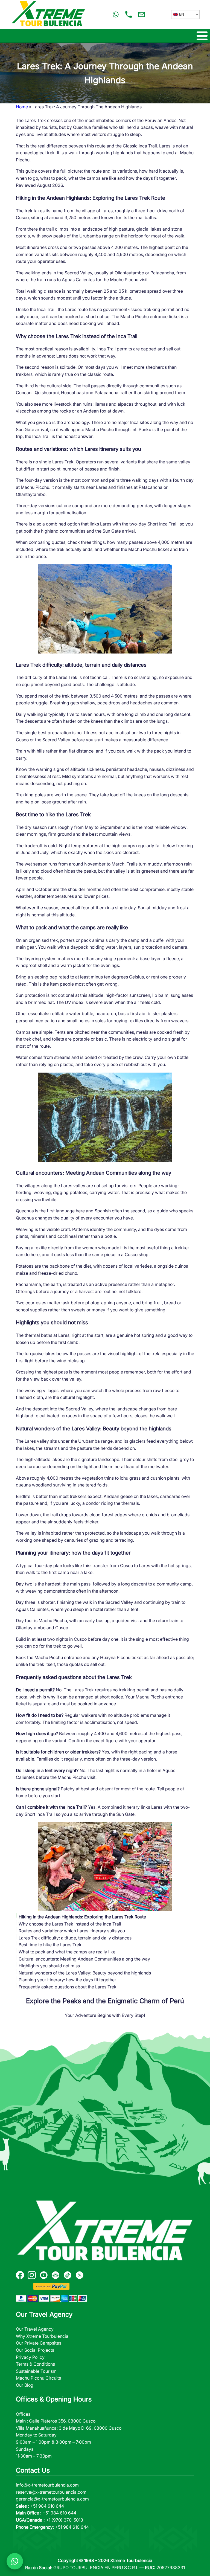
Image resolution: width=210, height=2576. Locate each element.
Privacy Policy (30, 2357)
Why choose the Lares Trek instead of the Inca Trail (70, 1924)
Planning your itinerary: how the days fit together (67, 1980)
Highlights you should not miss (49, 1966)
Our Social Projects (35, 2350)
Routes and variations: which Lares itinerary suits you (72, 1931)
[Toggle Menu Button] (105, 36)
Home (22, 107)
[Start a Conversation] (15, 2561)
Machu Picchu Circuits (38, 2378)
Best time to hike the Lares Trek (50, 1945)
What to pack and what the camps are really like (67, 1952)
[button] (185, 14)
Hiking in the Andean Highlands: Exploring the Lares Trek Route (82, 1917)
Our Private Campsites (39, 2343)
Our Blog (25, 2385)
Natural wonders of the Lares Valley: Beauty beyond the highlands (85, 1973)
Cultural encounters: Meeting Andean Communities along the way (84, 1959)
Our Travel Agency (35, 2329)
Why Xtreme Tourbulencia (42, 2336)
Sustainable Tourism (36, 2371)
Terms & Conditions (35, 2364)
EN (182, 14)
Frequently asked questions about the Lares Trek (68, 1987)
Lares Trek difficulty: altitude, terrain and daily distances (75, 1938)
